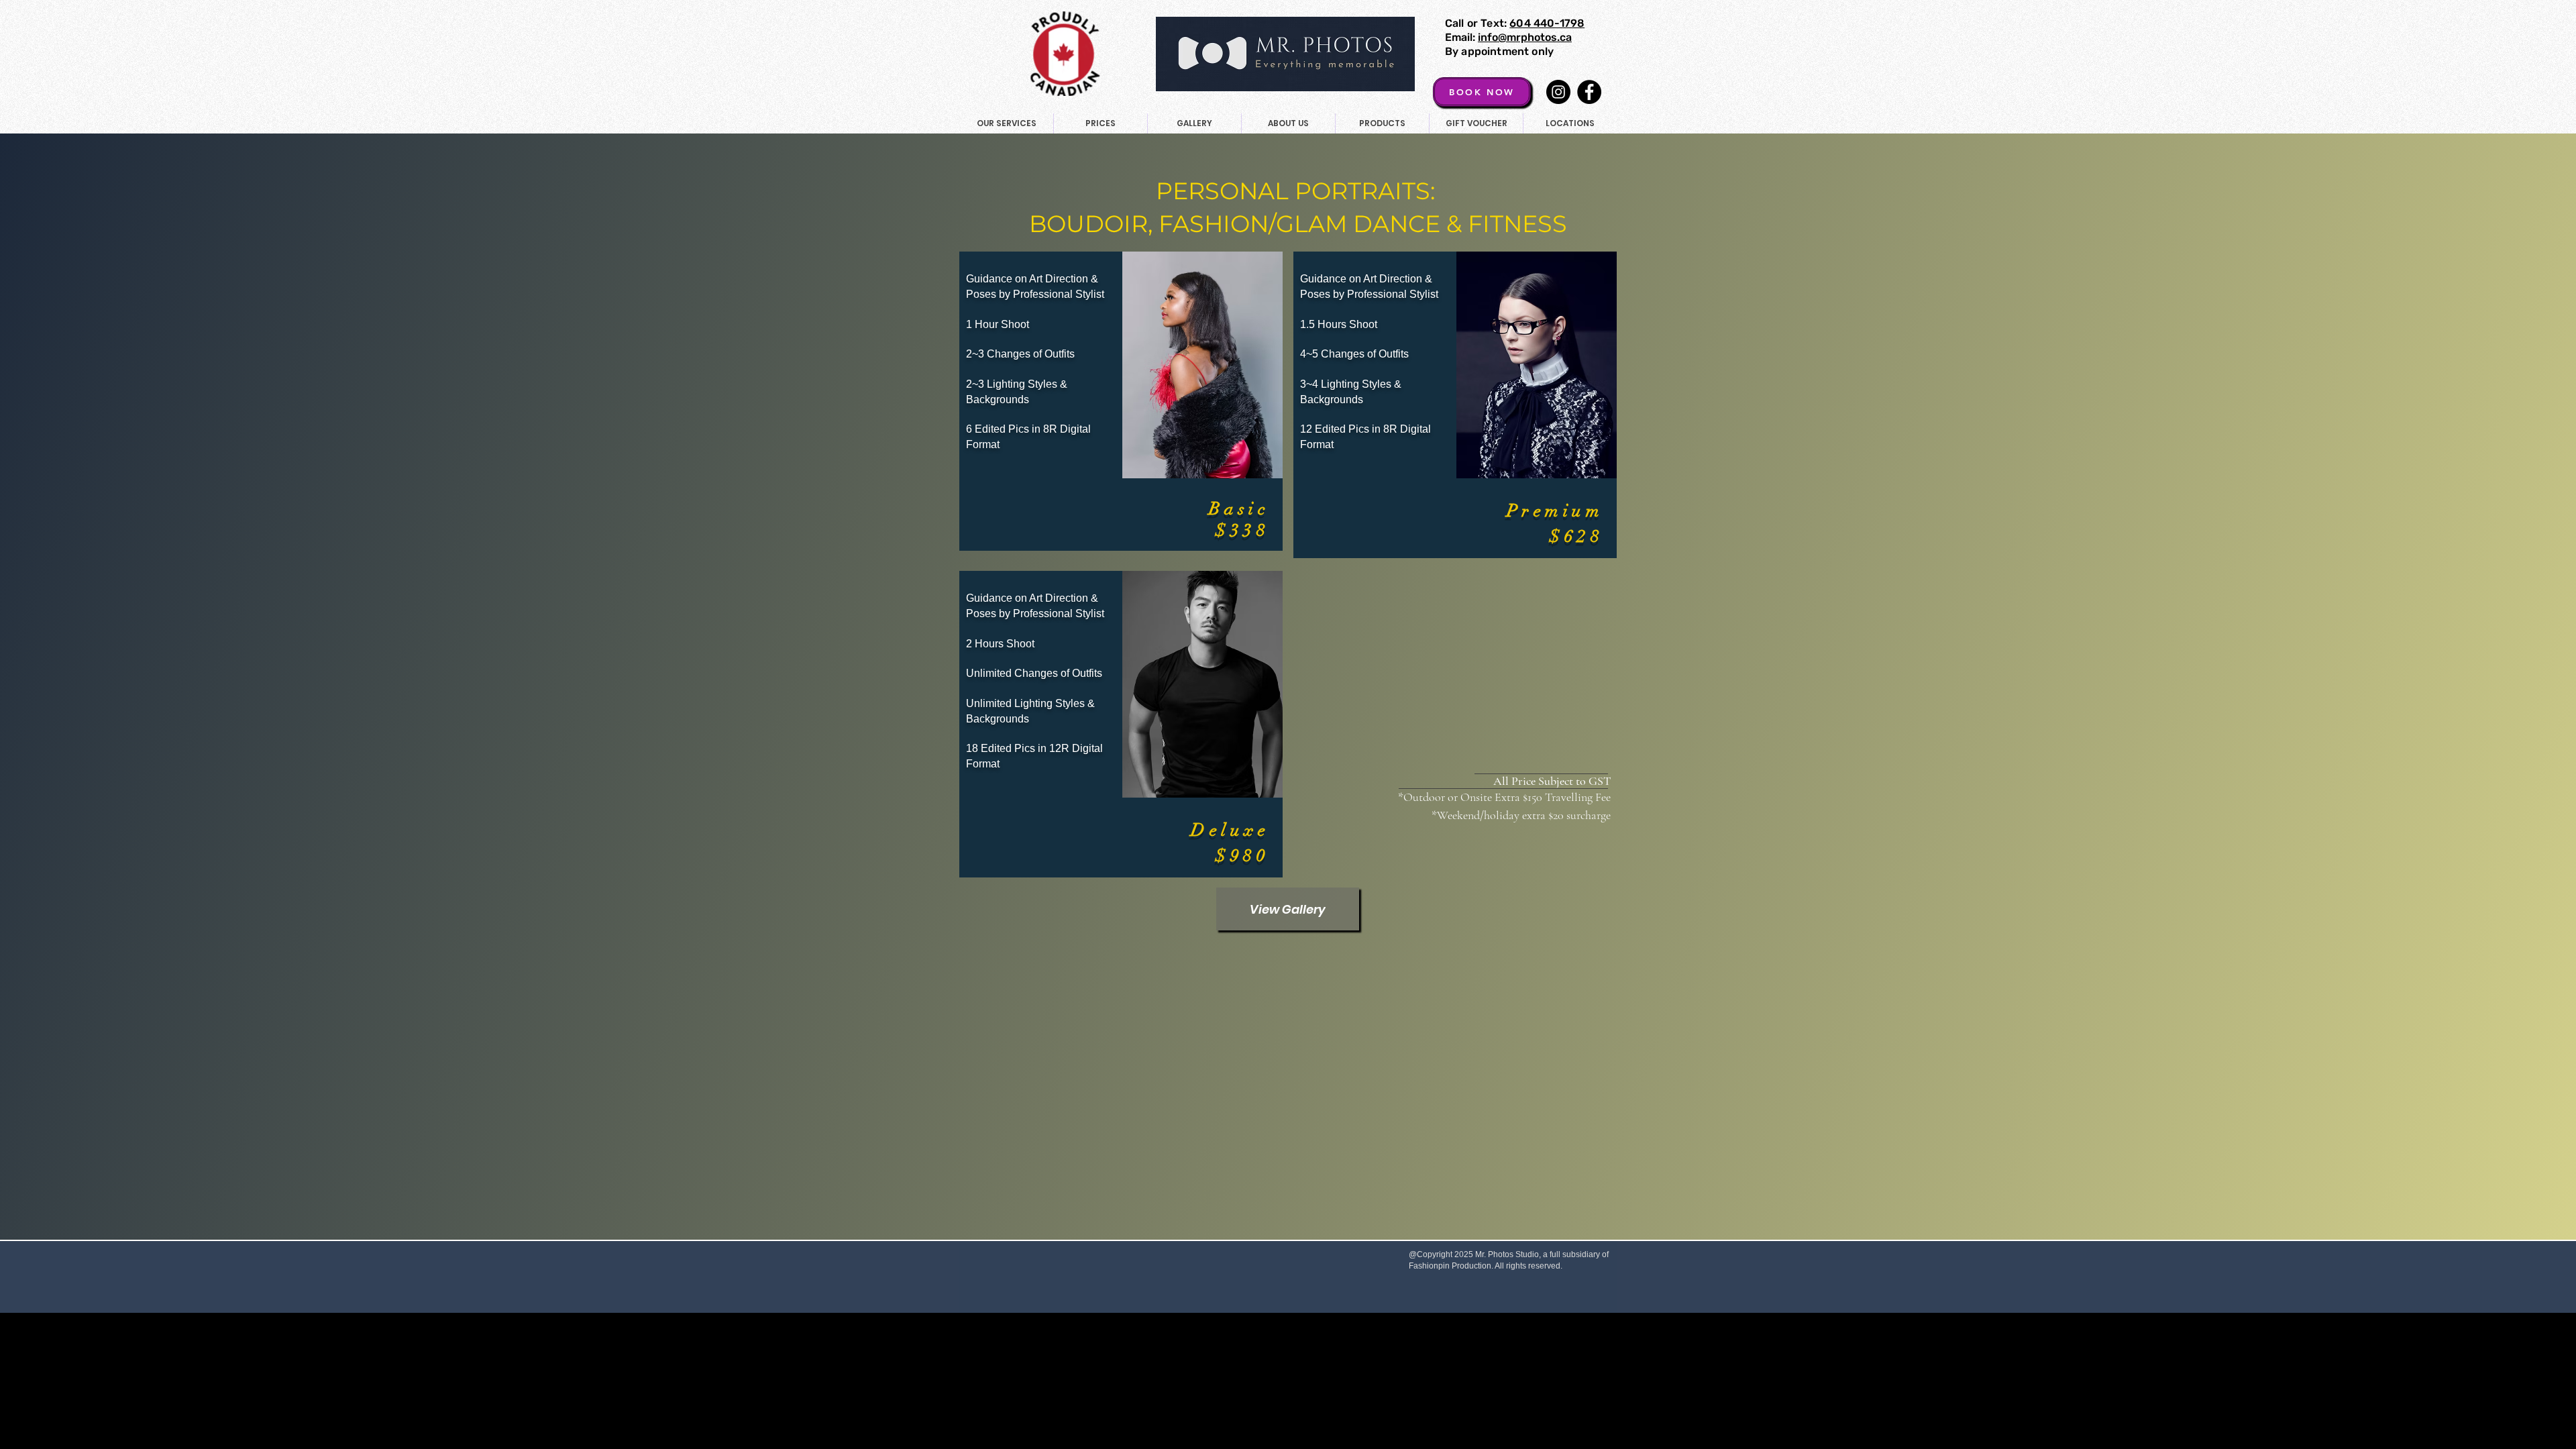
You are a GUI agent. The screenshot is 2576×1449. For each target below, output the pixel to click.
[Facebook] (1589, 92)
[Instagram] (1558, 92)
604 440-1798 (1547, 23)
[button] (1100, 123)
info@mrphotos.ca (1525, 37)
